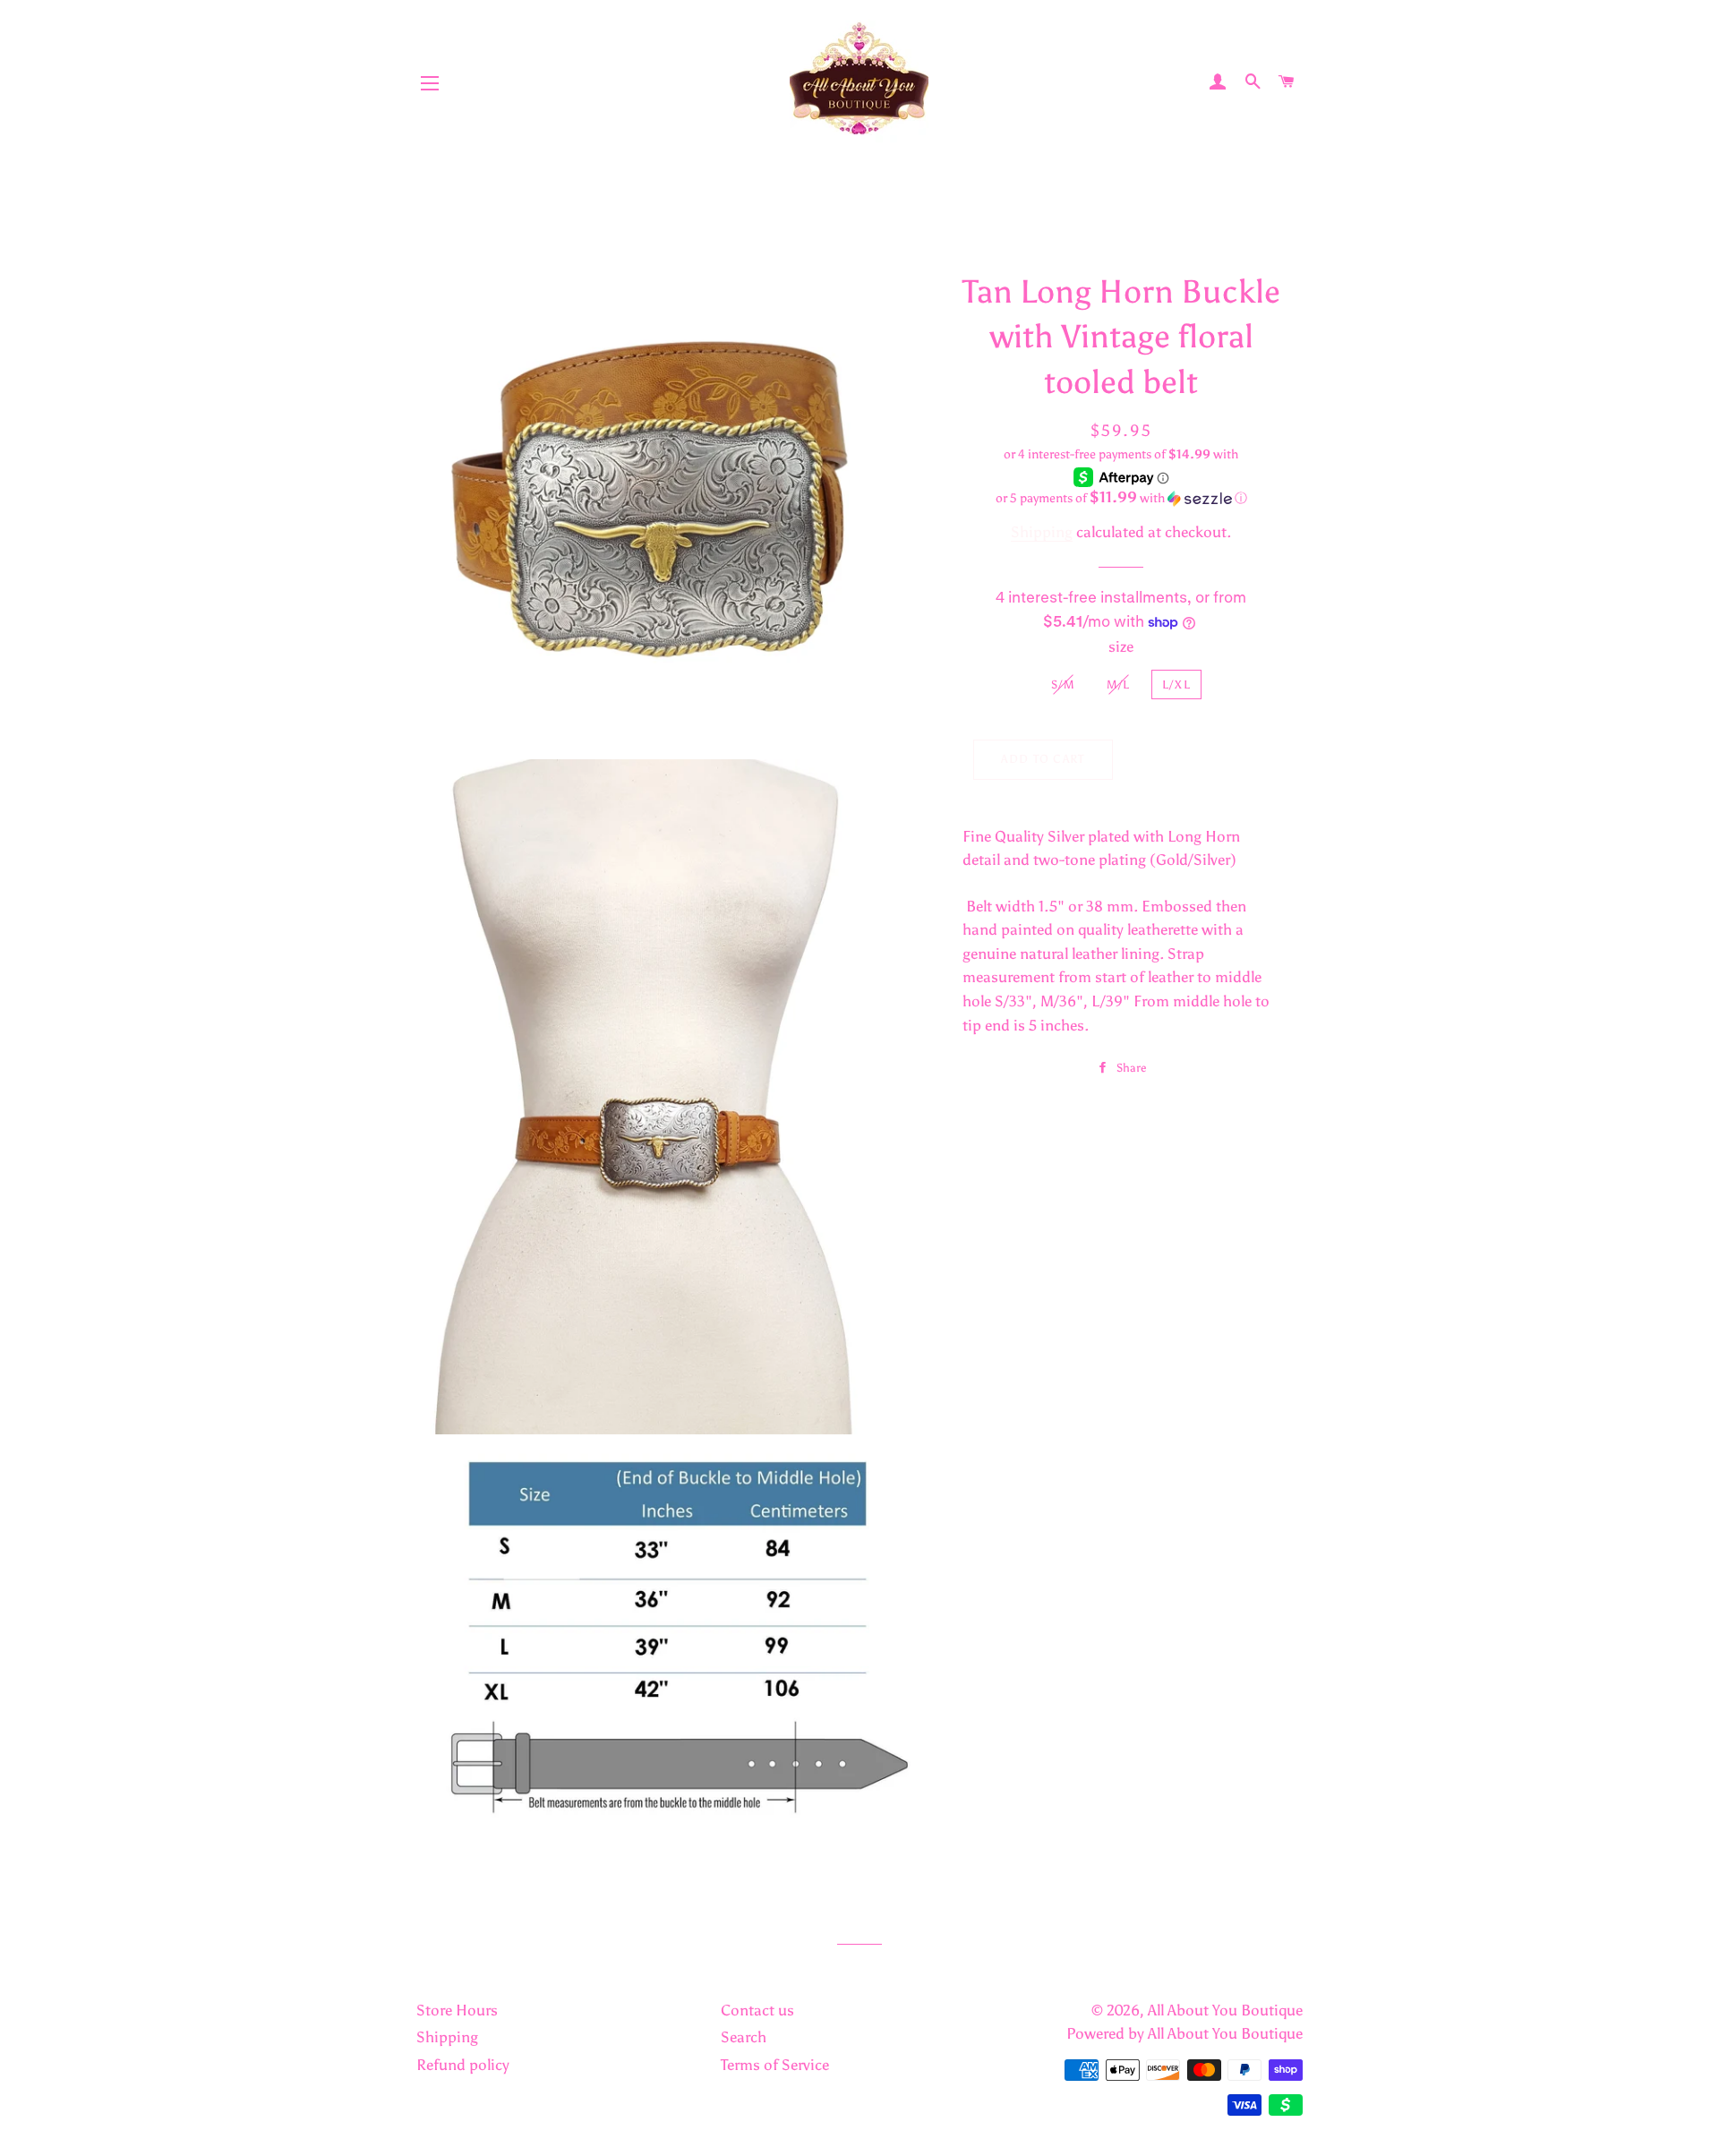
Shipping (1042, 532)
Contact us (757, 2010)
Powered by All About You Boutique (1184, 2033)
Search (744, 2037)
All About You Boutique (1225, 2010)
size (1121, 646)
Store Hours (457, 2010)
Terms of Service (775, 2065)
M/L (1119, 684)
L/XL (1176, 684)
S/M (1063, 684)
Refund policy (463, 2065)
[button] (1121, 498)
